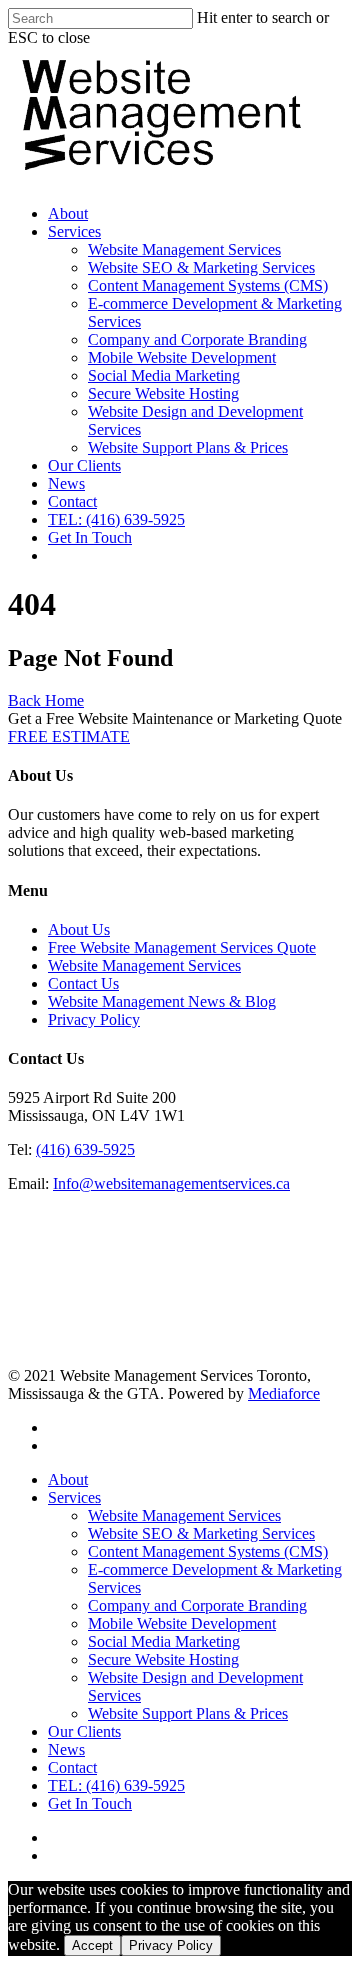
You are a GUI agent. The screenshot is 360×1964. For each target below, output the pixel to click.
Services (74, 231)
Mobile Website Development (182, 357)
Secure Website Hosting (163, 393)
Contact (72, 501)
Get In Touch (90, 537)
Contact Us (83, 983)
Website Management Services (184, 249)
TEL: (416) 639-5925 (116, 519)
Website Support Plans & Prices (188, 447)
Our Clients (84, 465)
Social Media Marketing (164, 375)
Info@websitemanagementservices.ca (171, 1183)
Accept (92, 1945)
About (68, 213)
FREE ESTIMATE (69, 736)
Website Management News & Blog (162, 1001)
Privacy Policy (94, 1019)
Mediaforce (284, 1393)
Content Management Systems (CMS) (208, 285)
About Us (79, 929)
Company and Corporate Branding (197, 339)
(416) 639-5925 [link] (85, 1149)
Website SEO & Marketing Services (201, 267)
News (66, 483)
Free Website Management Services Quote (182, 947)
